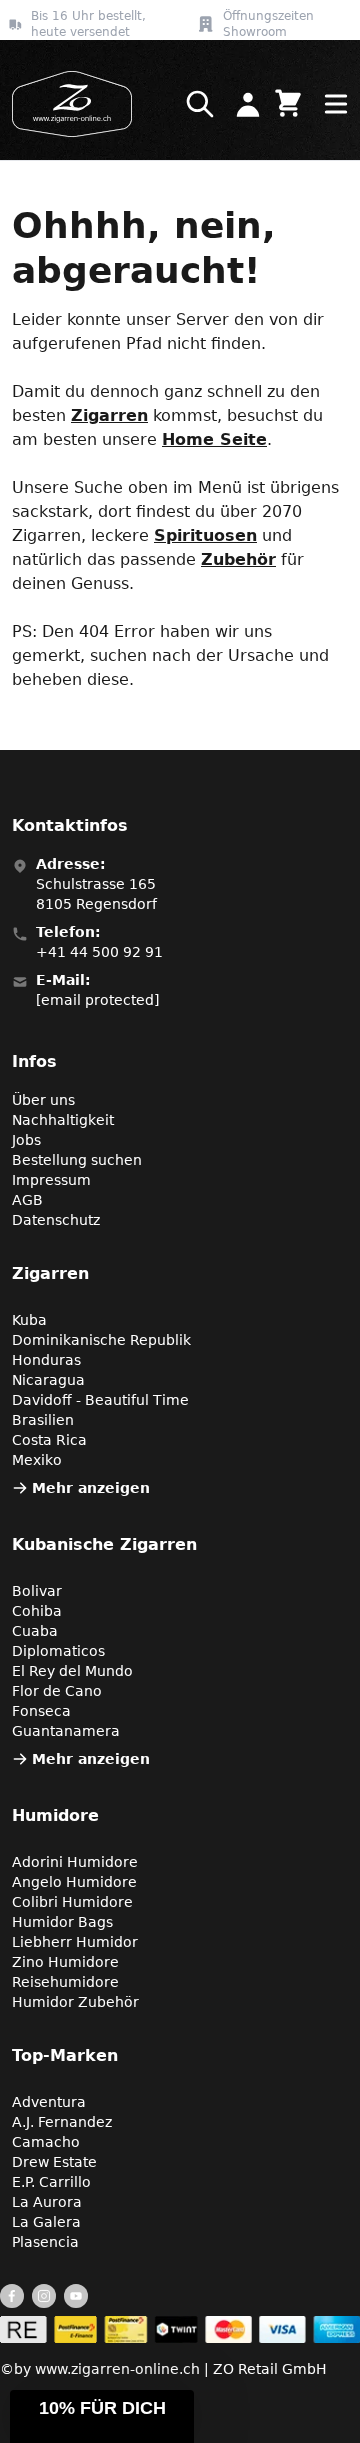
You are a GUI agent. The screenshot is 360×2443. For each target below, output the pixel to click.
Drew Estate (54, 2162)
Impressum (51, 1180)
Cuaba (35, 1631)
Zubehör (238, 559)
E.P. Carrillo (51, 2182)
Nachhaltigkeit (63, 1120)
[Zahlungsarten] (180, 2329)
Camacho (46, 2142)
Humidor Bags (62, 1922)
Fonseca (41, 1711)
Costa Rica (49, 1440)
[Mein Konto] (248, 104)
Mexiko (37, 1460)
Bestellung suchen (77, 1160)
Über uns (43, 1100)
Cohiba (37, 1611)
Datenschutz (56, 1220)
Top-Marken (65, 2055)
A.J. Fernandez (62, 2122)
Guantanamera (66, 1731)
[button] (102, 2416)
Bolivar (37, 1591)
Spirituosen (205, 535)
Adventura (49, 2102)
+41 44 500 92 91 (99, 952)
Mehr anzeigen (91, 1488)
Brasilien (43, 1420)
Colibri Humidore (72, 1902)
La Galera (46, 2222)
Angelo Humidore (74, 1882)
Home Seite (214, 439)
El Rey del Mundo (72, 1671)
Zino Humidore (65, 1962)
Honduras (46, 1360)
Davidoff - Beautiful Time (100, 1400)
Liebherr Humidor (75, 1942)
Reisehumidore (65, 1982)
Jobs (26, 1140)
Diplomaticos (58, 1651)
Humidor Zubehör (75, 2002)
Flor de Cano (57, 1691)
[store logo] (66, 104)
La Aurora (47, 2202)
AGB (27, 1200)
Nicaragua (48, 1380)
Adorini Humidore (75, 1862)
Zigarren (109, 415)
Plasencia (45, 2242)
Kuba (29, 1320)
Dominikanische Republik (101, 1340)
